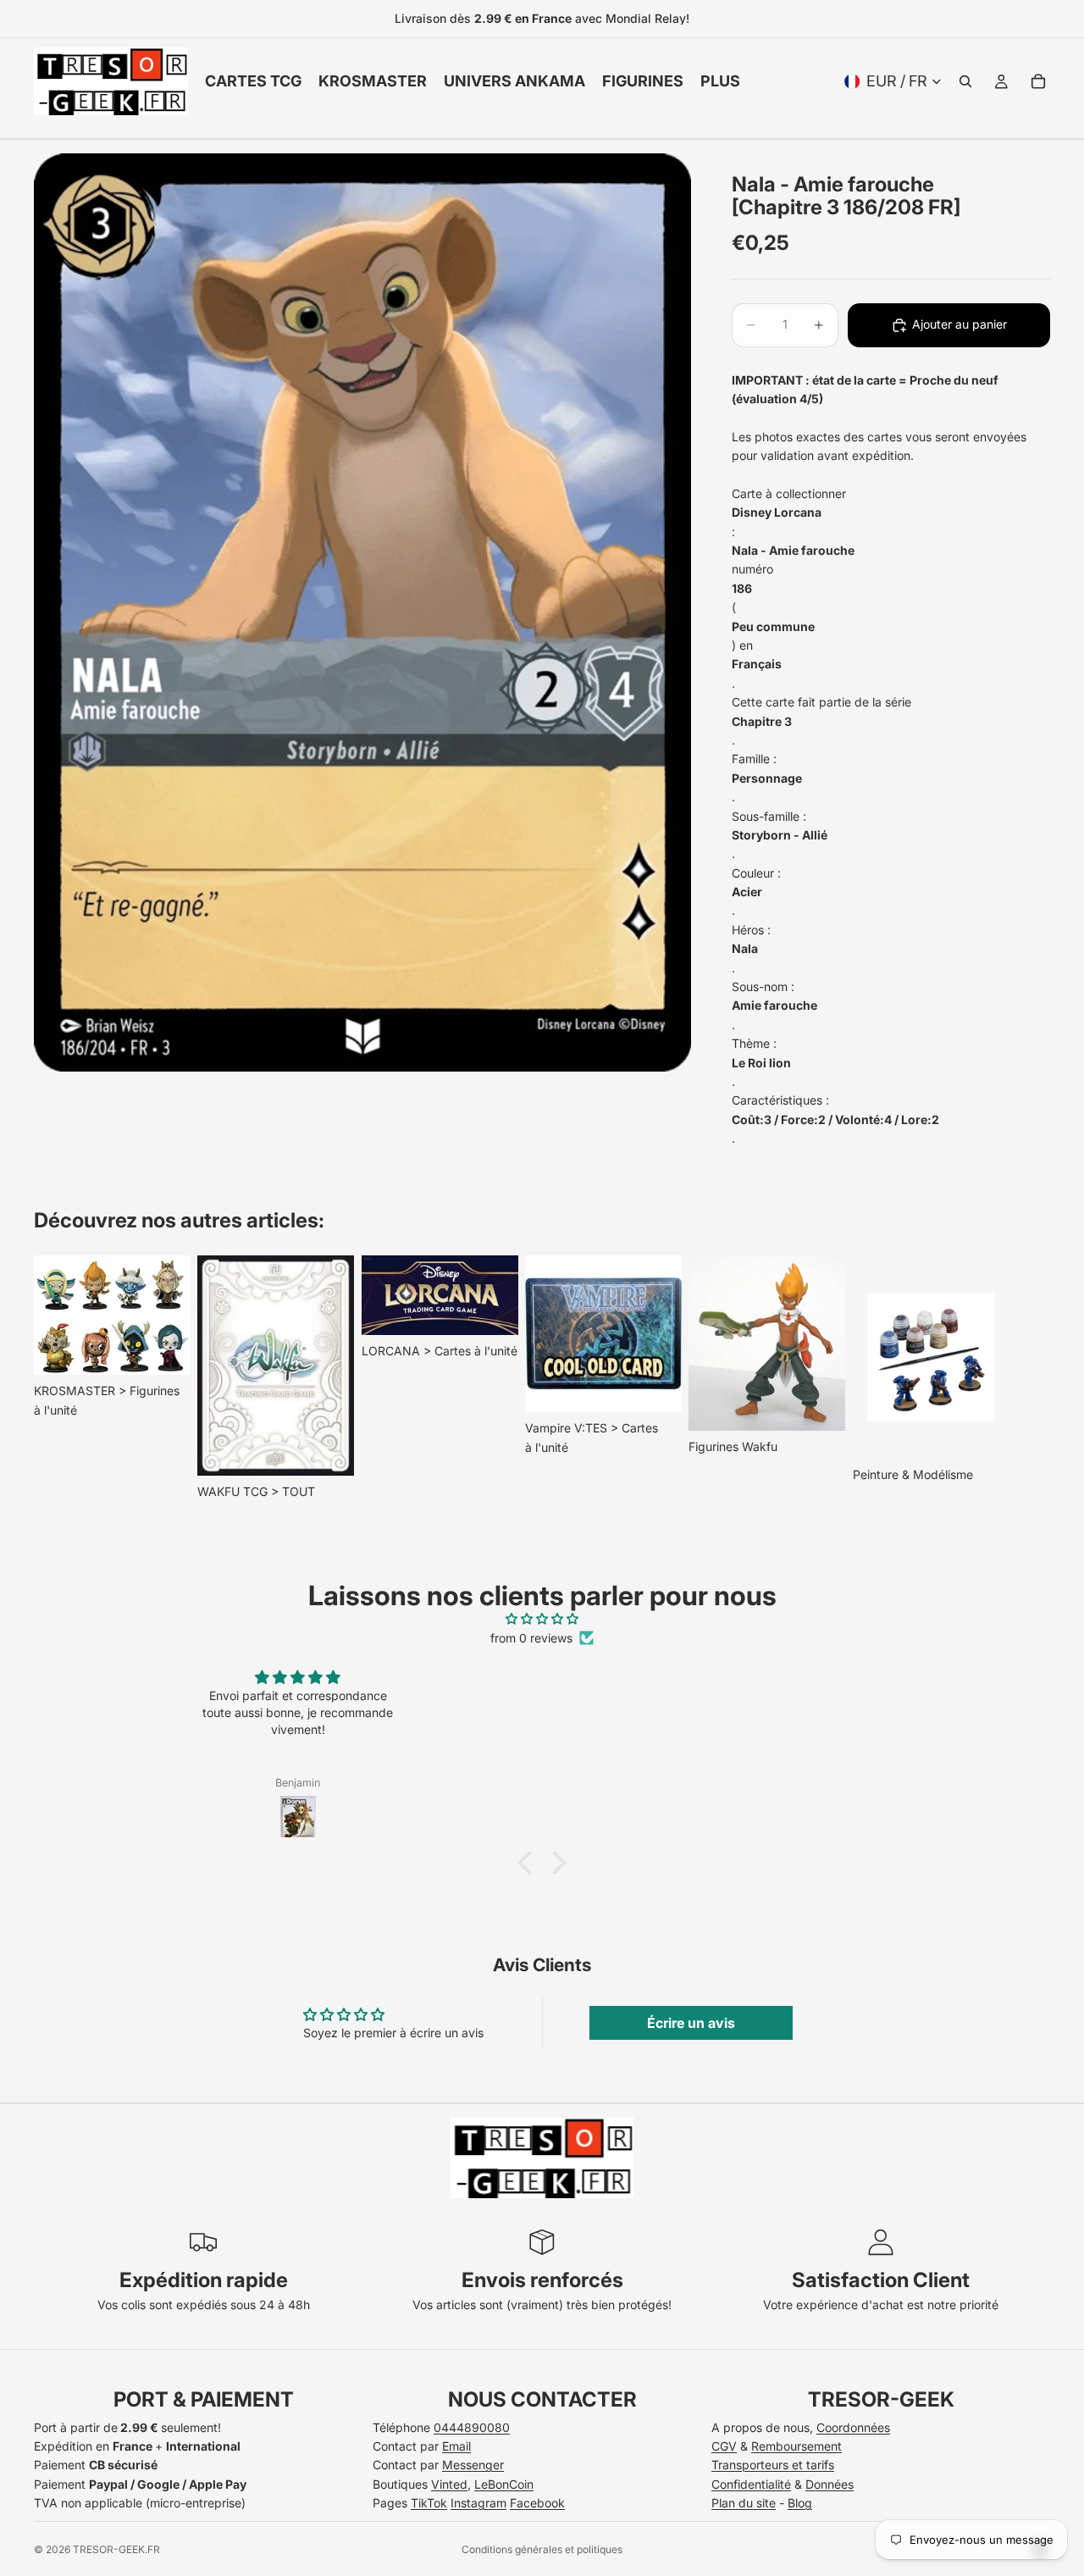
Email (456, 2446)
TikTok (429, 2503)
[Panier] (1038, 81)
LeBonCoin (504, 2484)
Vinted (449, 2484)
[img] (542, 1619)
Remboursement (796, 2446)
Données (830, 2484)
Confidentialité (751, 2484)
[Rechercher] (965, 81)
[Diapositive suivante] (1031, 1378)
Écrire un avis (691, 2023)
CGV (724, 2446)
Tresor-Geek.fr (116, 2549)
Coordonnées (853, 2427)
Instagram (478, 2503)
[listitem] (720, 81)
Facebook (537, 2503)
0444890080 (472, 2427)
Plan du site (744, 2503)
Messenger (473, 2465)
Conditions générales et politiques (542, 2549)
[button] (529, 1863)
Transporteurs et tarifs (773, 2465)
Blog (800, 2503)
